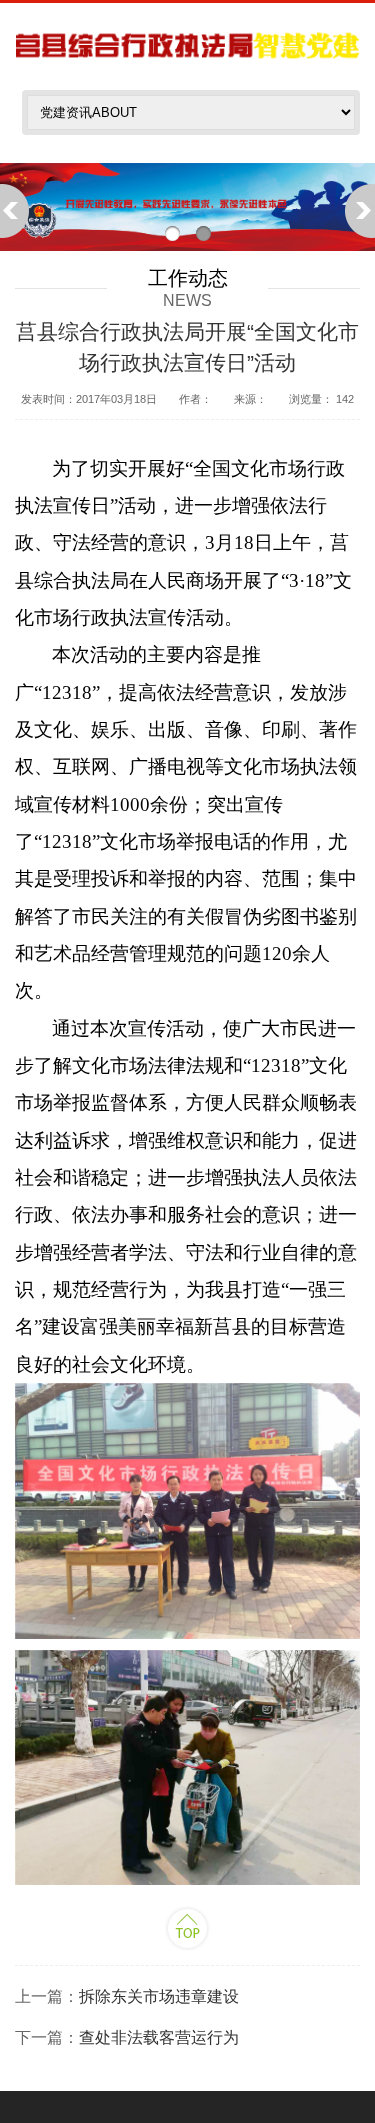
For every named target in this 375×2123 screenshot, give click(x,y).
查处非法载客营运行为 (159, 2037)
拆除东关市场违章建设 (159, 1996)
